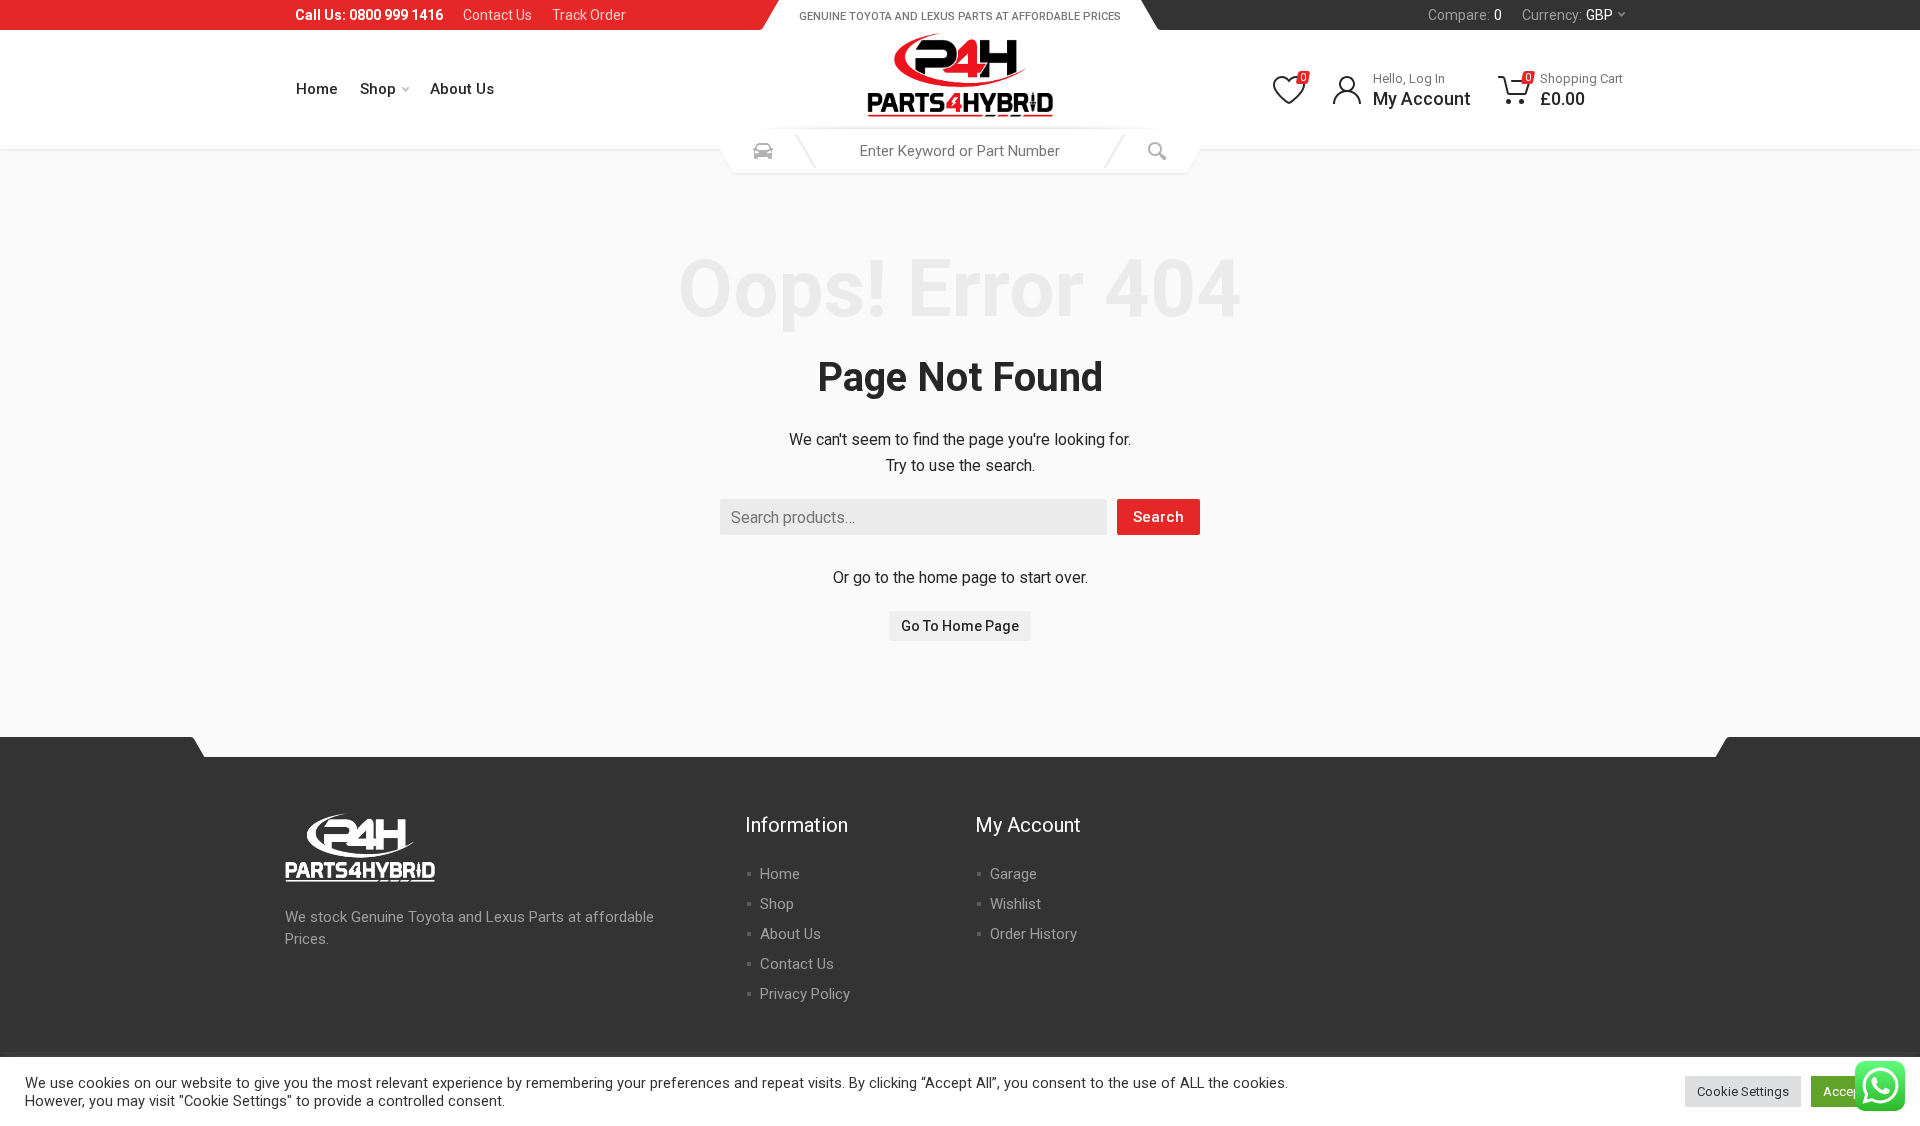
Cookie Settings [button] (1743, 1091)
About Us (462, 89)
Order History (1033, 934)
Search (1158, 517)
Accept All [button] (1853, 1091)
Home (317, 89)
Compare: (1465, 15)
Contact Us (497, 15)
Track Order (589, 15)
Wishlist (1015, 904)
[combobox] (960, 151)
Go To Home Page (960, 626)
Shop (378, 89)
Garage (1013, 874)
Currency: (1567, 15)
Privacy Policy (805, 994)
